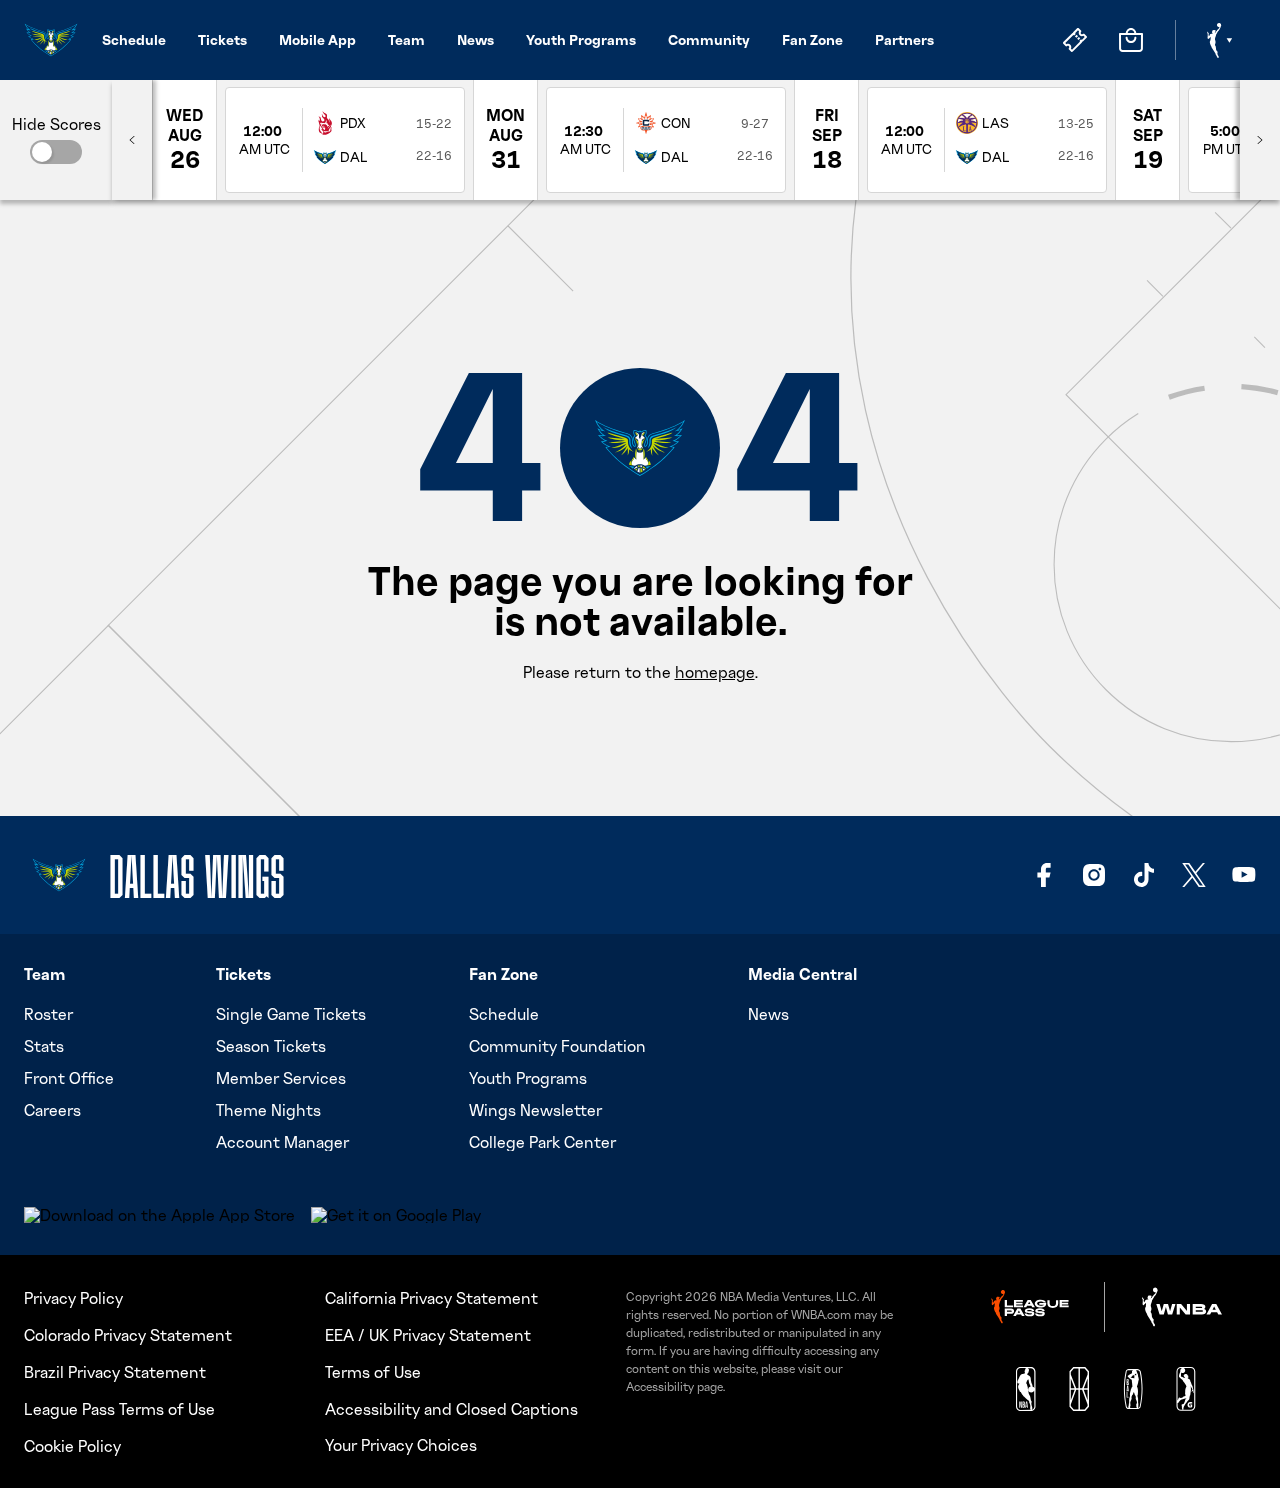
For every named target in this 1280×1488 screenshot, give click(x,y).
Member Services (281, 1078)
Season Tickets (271, 1046)
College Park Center (542, 1142)
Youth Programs (581, 39)
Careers (52, 1110)
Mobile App (317, 39)
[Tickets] (1075, 40)
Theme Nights (268, 1110)
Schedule (134, 39)
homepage (715, 672)
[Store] (1131, 40)
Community (709, 39)
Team (406, 39)
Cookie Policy (72, 1446)
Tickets (222, 39)
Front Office (69, 1078)
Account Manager (282, 1142)
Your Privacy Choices (401, 1445)
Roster (48, 1014)
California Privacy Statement (431, 1298)
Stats (44, 1046)
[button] (56, 152)
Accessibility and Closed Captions (451, 1409)
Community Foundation (557, 1046)
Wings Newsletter (535, 1110)
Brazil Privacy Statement (115, 1372)
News (475, 39)
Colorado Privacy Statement (128, 1335)
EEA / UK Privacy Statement (428, 1335)
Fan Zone (812, 39)
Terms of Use (373, 1372)
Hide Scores (56, 124)
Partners (904, 39)
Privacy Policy (73, 1298)
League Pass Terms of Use (119, 1409)
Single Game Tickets (291, 1014)
